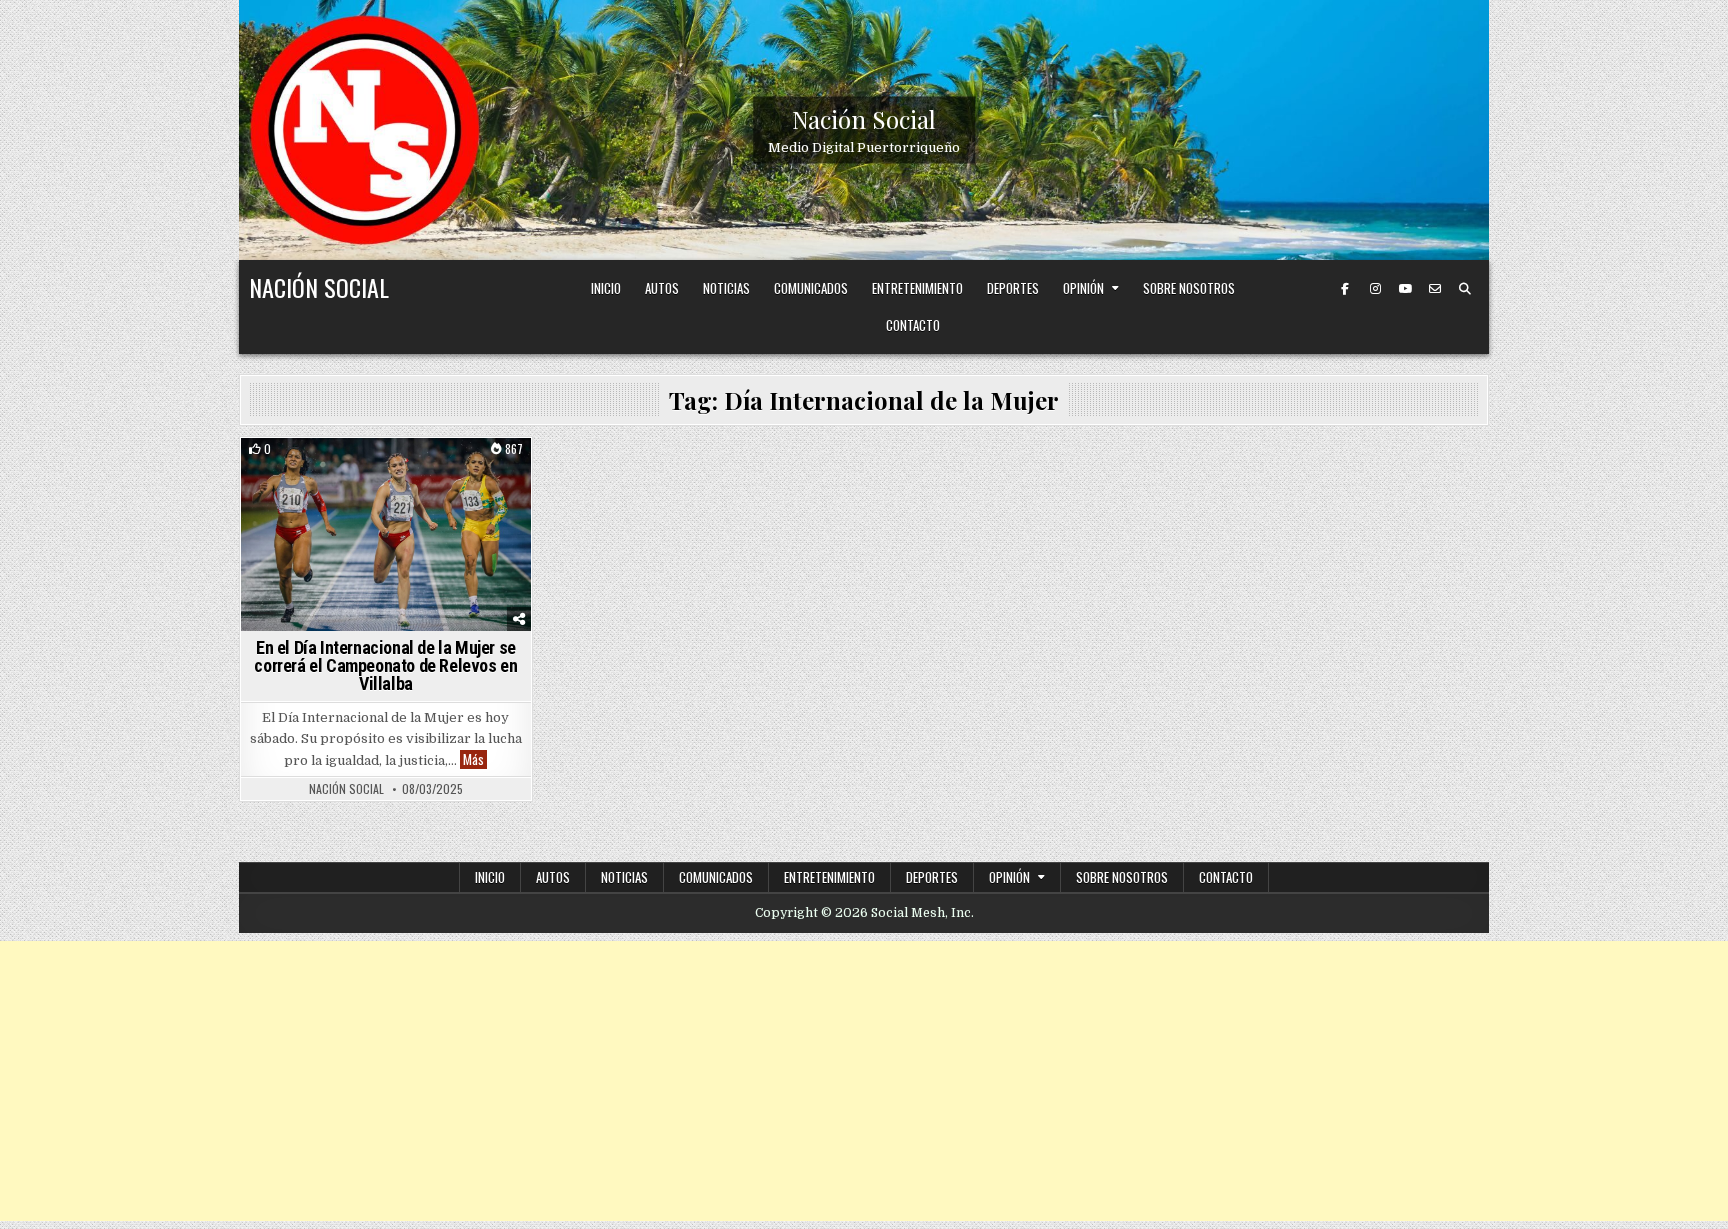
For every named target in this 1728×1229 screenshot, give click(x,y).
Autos (662, 288)
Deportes (1013, 288)
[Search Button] (1465, 289)
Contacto (913, 325)
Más (475, 759)
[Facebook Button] (1345, 289)
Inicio (606, 288)
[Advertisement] (864, 1081)
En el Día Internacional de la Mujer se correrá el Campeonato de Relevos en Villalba (385, 665)
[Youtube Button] (1405, 289)
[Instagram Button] (1375, 289)
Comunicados (811, 288)
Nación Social (864, 118)
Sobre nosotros (1189, 288)
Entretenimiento (917, 288)
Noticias (726, 288)
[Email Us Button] (1435, 289)
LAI (469, 472)
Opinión (1083, 288)
